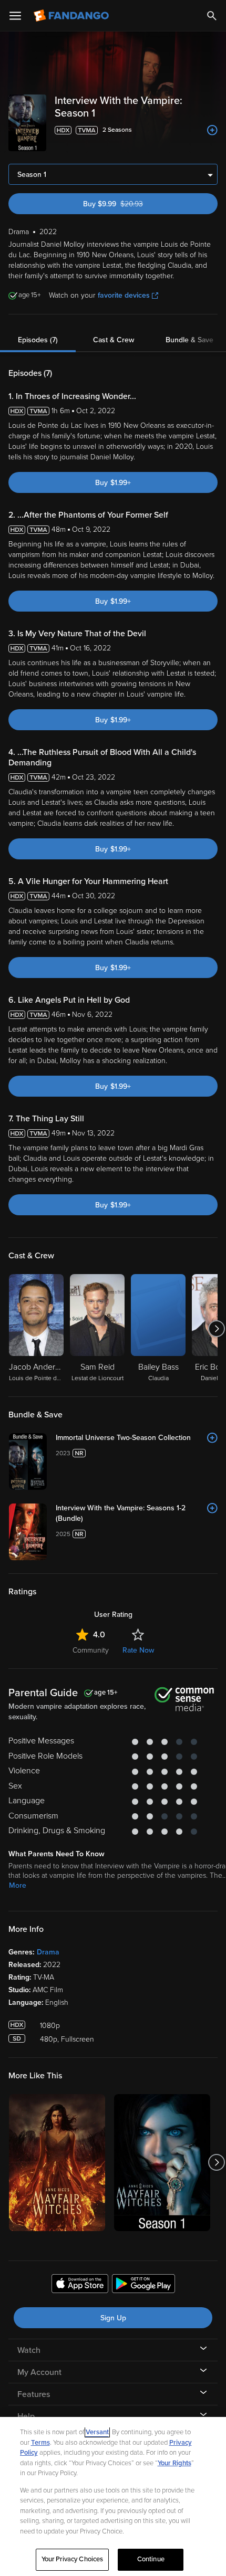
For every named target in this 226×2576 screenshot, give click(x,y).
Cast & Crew (114, 340)
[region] (113, 2496)
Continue (151, 2559)
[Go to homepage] (72, 16)
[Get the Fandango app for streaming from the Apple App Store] (80, 2285)
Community (91, 1650)
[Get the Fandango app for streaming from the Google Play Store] (143, 2285)
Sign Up (113, 2318)
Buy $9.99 (132, 204)
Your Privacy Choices (73, 2559)
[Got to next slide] (216, 1329)
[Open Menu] (15, 16)
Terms (40, 2443)
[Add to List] (212, 130)
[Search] (212, 16)
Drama (48, 1952)
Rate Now (138, 1650)
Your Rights (174, 2463)
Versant (97, 2432)
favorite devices (124, 295)
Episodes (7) (38, 340)
